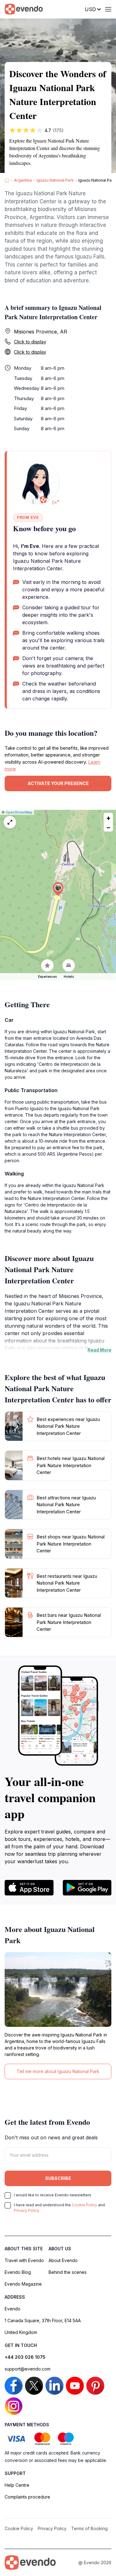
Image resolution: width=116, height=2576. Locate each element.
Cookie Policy (84, 2205)
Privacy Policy (27, 2210)
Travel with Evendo (24, 2260)
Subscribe (58, 2178)
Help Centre (17, 2485)
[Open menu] (108, 9)
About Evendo (63, 2260)
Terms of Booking (89, 2528)
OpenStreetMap (19, 812)
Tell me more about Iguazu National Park (58, 2071)
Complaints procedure (27, 2497)
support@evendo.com (28, 2369)
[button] (58, 889)
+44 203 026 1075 (25, 2357)
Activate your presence (58, 783)
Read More (99, 1350)
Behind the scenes (68, 2272)
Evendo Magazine (23, 2284)
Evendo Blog (18, 2272)
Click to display (30, 342)
